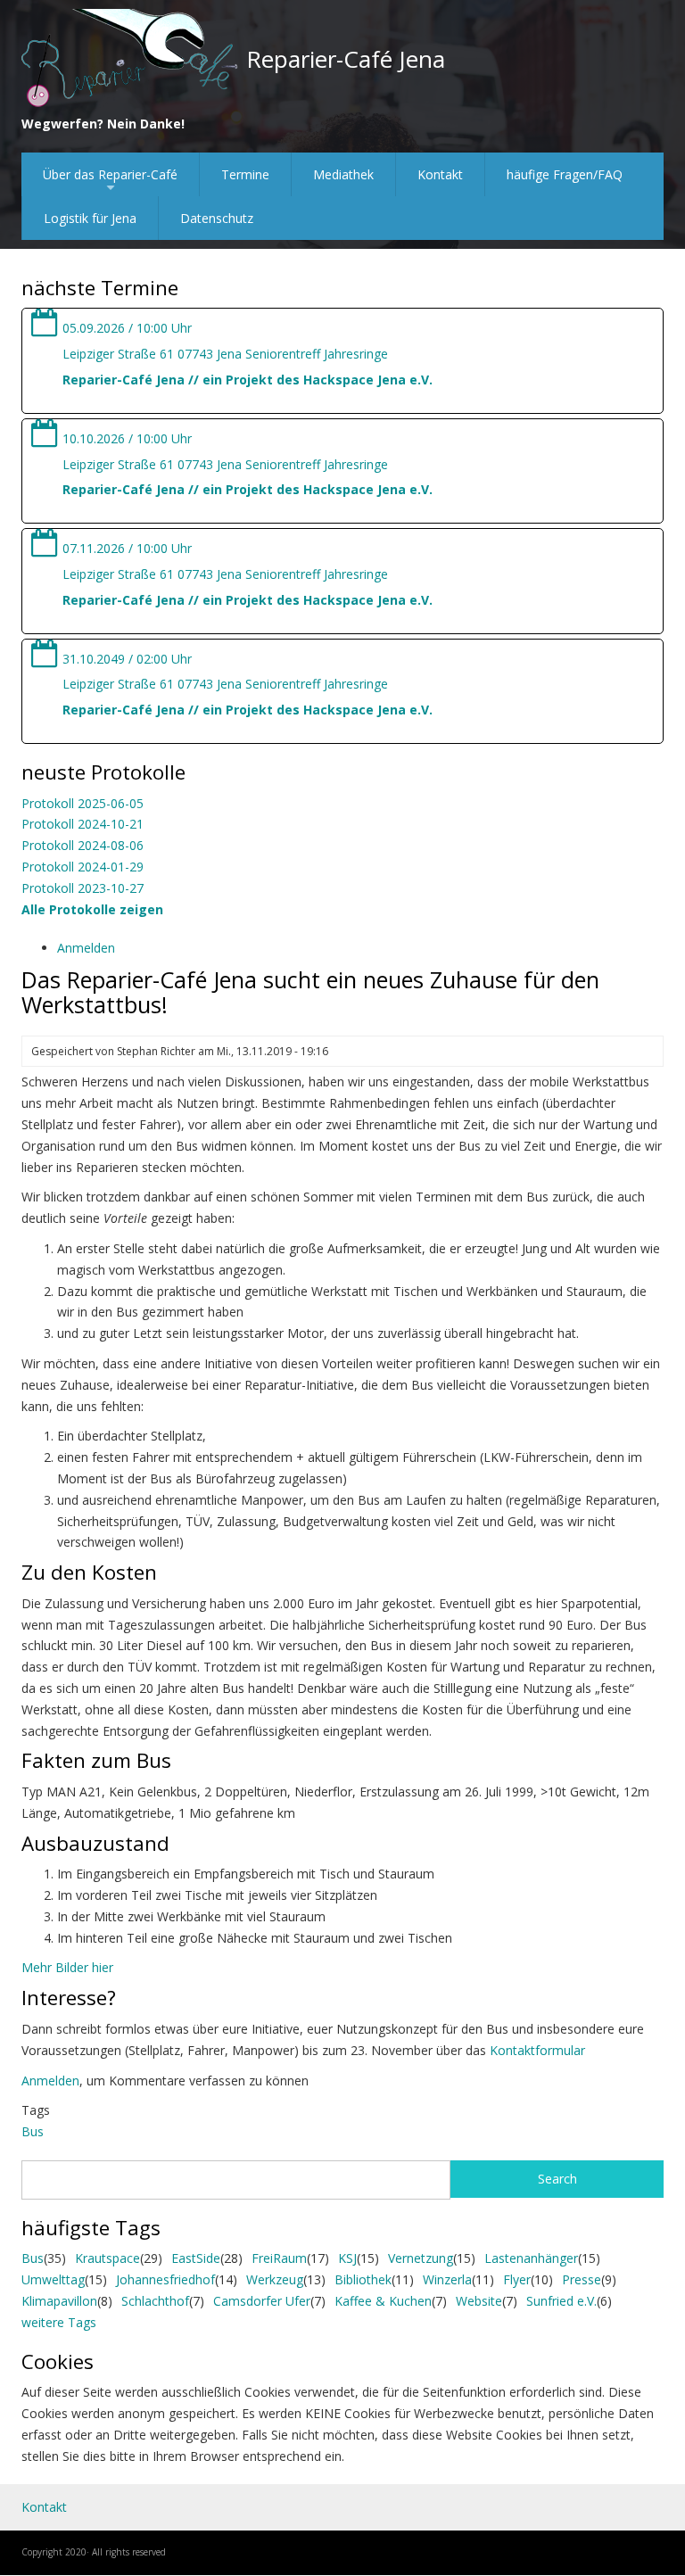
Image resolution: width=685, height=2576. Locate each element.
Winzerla (447, 2279)
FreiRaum (279, 2258)
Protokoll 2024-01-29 (83, 867)
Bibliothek (363, 2279)
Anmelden (86, 948)
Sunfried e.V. (561, 2301)
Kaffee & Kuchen (383, 2301)
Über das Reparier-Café (110, 181)
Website (479, 2301)
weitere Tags (59, 2322)
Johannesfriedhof (165, 2279)
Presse (582, 2279)
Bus (33, 2131)
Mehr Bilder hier (67, 1967)
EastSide (196, 2258)
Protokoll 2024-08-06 (83, 845)
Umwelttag (53, 2279)
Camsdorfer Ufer (262, 2301)
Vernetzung (421, 2258)
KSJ (347, 2258)
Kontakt (440, 174)
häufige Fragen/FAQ (565, 174)
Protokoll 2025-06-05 (83, 803)
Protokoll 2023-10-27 (83, 888)
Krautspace (107, 2258)
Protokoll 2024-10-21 (83, 824)
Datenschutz (217, 218)
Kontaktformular (537, 2050)
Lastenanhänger (531, 2258)
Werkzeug (275, 2279)
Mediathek (343, 174)
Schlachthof (155, 2301)
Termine (245, 174)
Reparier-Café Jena (346, 59)
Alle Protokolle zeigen (92, 909)
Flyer (517, 2279)
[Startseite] (130, 59)
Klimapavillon (59, 2301)
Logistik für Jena (90, 218)
